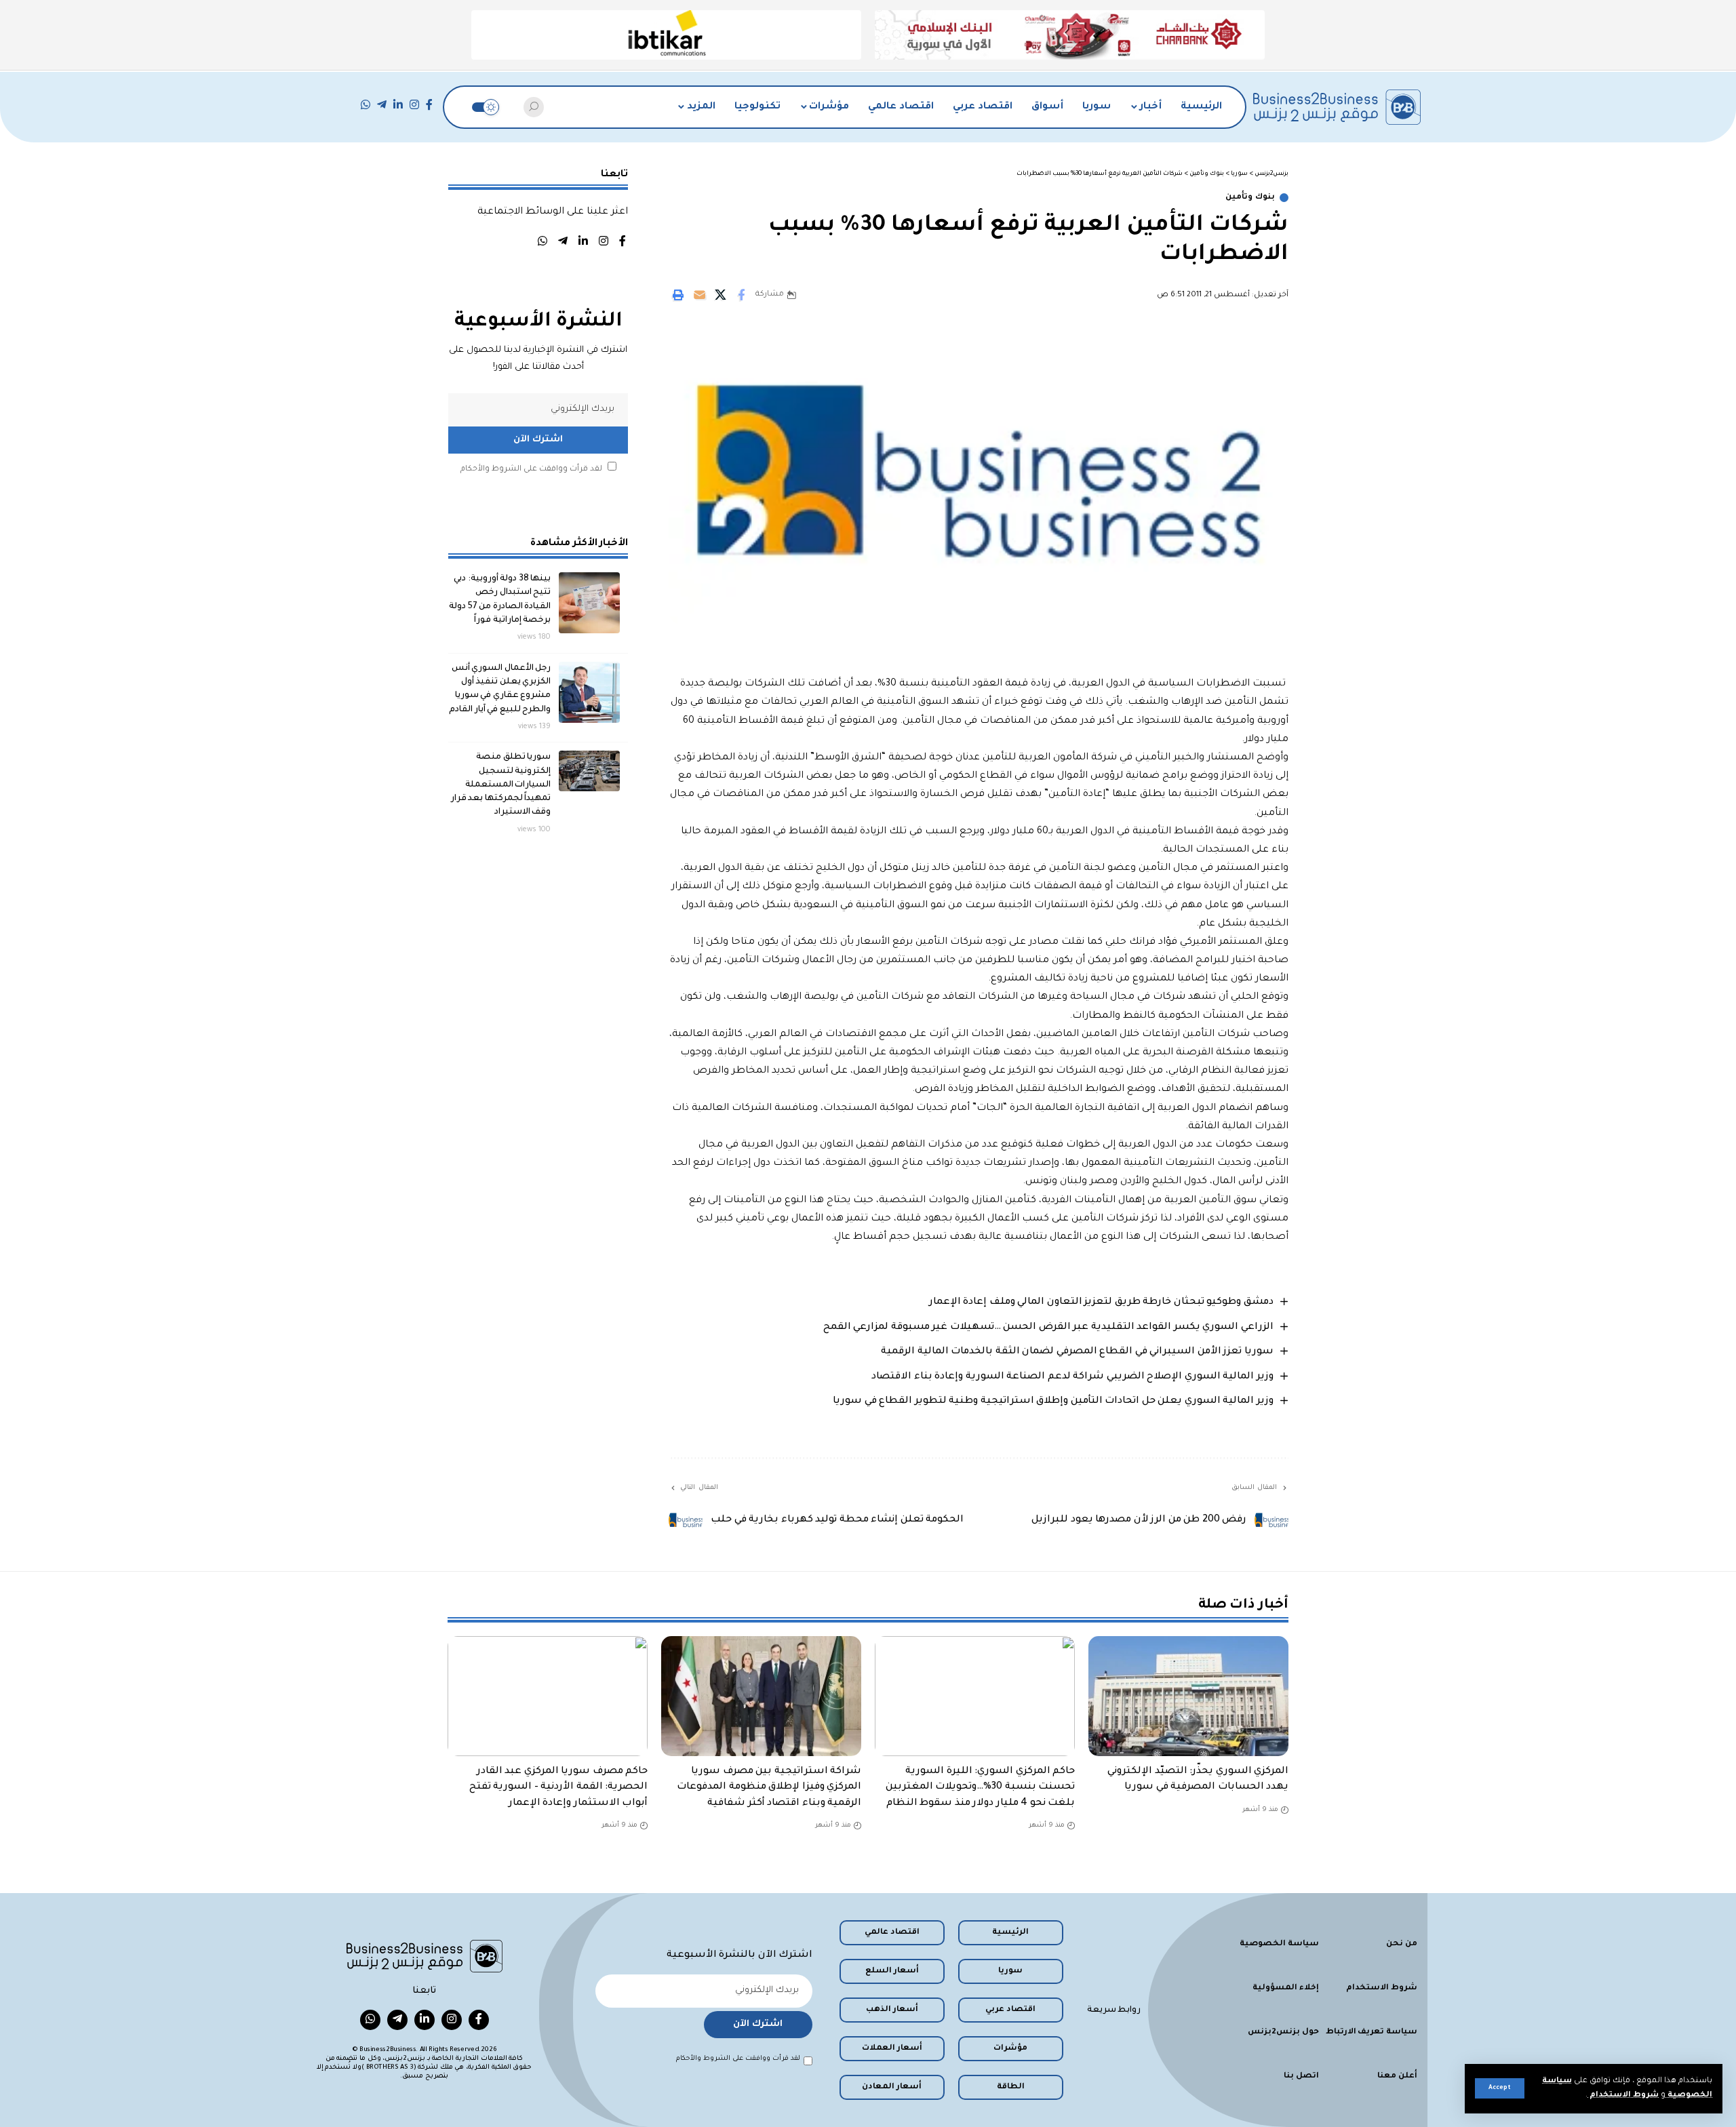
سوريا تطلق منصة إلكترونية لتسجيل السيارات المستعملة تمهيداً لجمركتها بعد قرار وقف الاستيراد (501, 785)
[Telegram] (382, 105)
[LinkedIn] (398, 105)
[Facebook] (429, 105)
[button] (1500, 2088)
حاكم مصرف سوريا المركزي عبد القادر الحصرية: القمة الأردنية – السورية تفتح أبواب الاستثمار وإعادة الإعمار (559, 1787)
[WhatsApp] (366, 105)
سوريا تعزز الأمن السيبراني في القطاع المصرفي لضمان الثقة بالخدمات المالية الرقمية (1077, 1352)
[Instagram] (414, 105)
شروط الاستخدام (1623, 2095)
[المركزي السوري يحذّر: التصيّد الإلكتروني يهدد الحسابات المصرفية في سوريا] (1188, 1696)
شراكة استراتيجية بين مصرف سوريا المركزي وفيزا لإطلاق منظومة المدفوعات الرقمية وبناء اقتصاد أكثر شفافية (769, 1787)
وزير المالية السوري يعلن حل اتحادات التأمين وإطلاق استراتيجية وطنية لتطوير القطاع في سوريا (1053, 1402)
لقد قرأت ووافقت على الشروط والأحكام (531, 470)
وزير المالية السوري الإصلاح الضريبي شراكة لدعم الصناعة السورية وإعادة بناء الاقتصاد (1072, 1377)
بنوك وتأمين (1250, 198)
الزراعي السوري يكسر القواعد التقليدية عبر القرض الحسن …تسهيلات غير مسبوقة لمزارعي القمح (1048, 1328)
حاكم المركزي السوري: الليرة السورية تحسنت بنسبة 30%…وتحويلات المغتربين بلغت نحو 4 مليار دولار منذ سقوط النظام (981, 1787)
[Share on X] (720, 295)
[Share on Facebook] (741, 295)
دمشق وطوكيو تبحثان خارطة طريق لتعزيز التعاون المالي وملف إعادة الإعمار (1101, 1303)
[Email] (699, 295)
